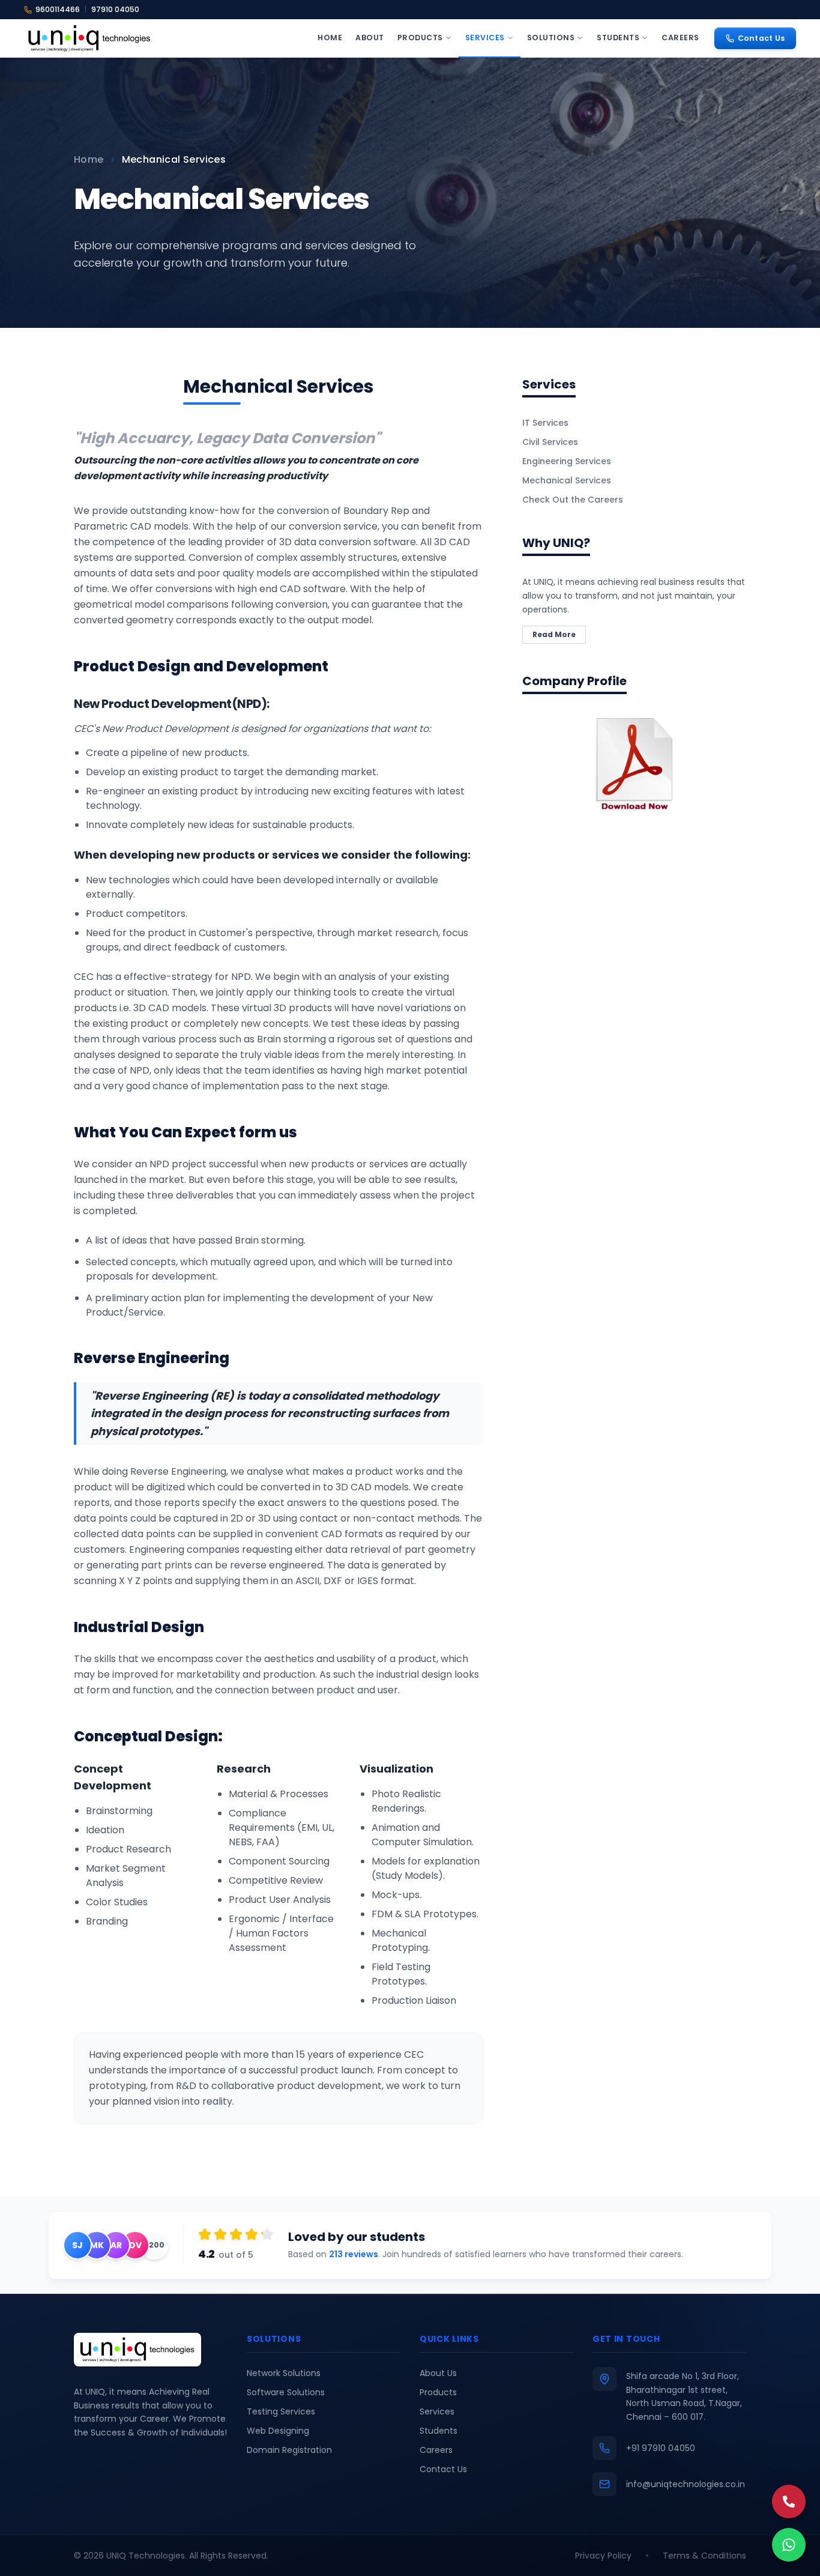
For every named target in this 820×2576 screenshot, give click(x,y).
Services (485, 38)
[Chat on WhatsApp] (789, 2545)
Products (420, 38)
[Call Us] (789, 2502)
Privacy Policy (603, 2556)
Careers (680, 38)
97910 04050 (115, 9)
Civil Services (550, 442)
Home (330, 38)
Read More (554, 634)
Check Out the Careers (573, 500)
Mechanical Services (567, 480)
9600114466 (58, 9)
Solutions (551, 38)
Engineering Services (567, 461)
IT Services (545, 423)
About (370, 38)
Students (618, 38)
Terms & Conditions (704, 2556)
